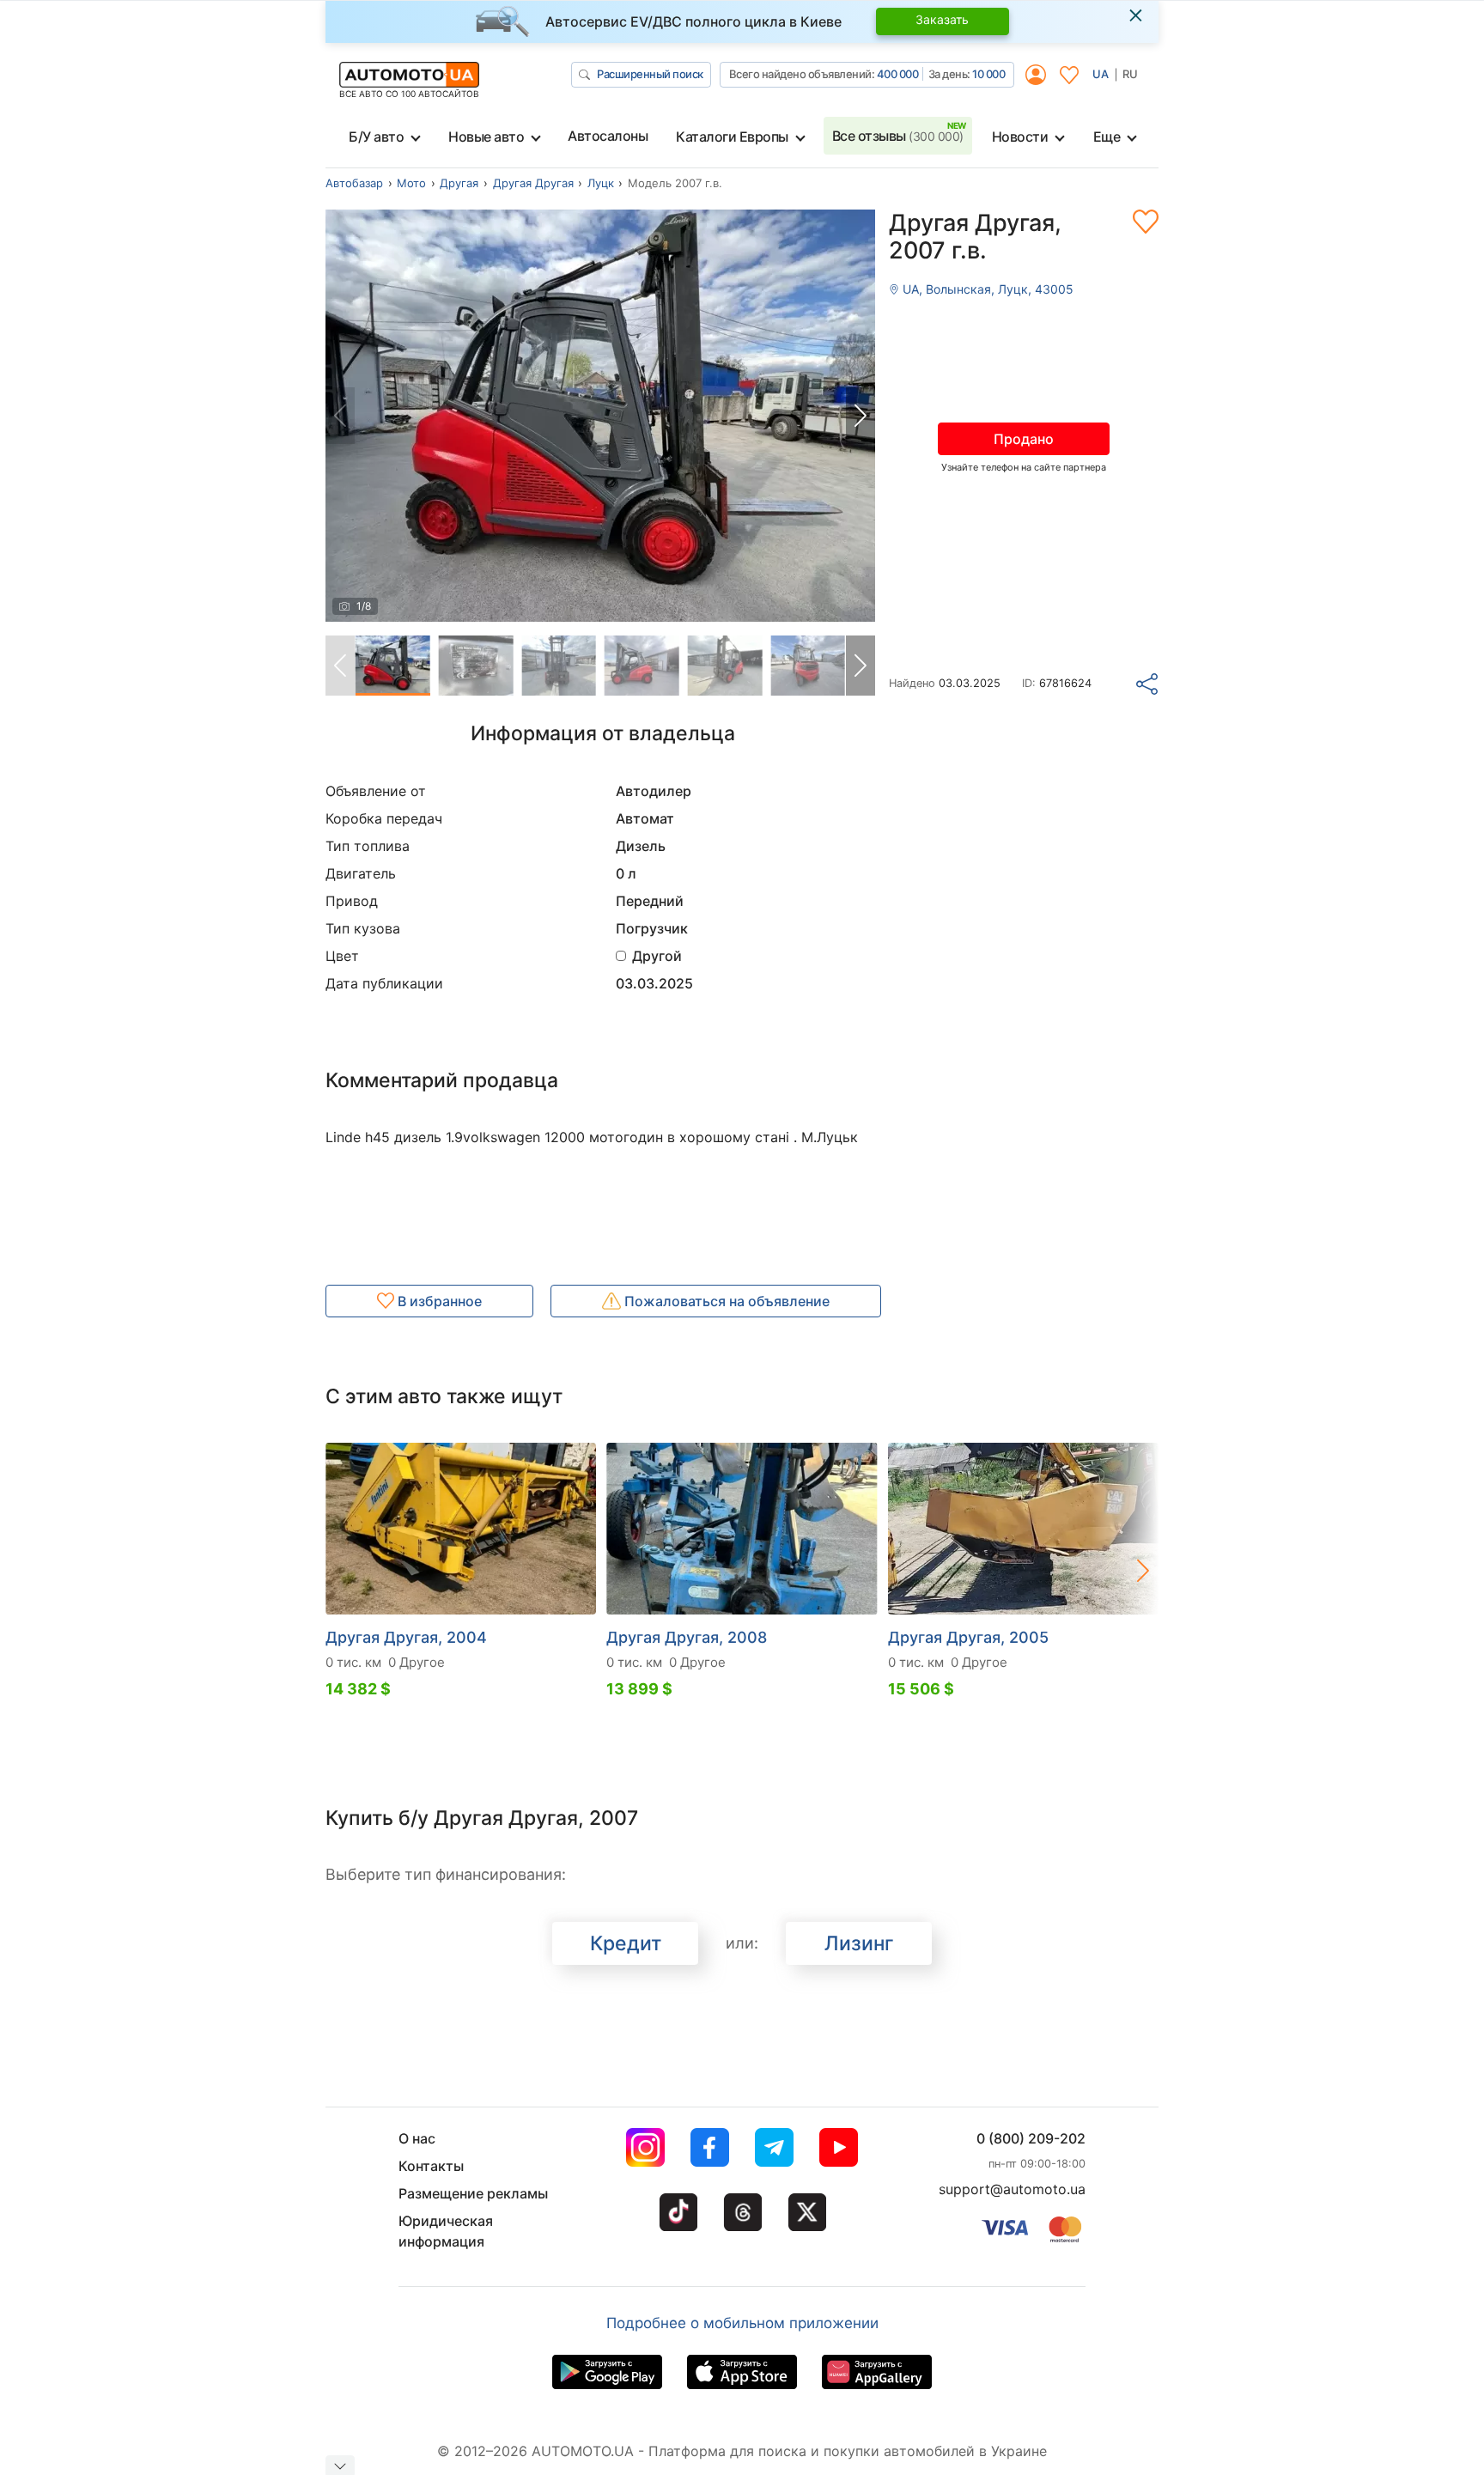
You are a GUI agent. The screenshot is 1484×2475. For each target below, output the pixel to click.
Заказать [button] (942, 19)
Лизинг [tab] (859, 1943)
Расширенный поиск (650, 74)
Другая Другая (533, 183)
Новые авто (486, 137)
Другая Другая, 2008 (687, 1637)
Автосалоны (608, 136)
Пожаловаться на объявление (725, 1301)
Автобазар (354, 183)
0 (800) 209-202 (1031, 2138)
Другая (459, 183)
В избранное (438, 1301)
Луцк (601, 183)
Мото (411, 183)
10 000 (988, 74)
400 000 (898, 74)
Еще (1107, 137)
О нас (417, 2138)
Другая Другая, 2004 (406, 1637)
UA (1101, 74)
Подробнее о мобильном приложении (742, 2323)
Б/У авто (376, 137)
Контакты (431, 2166)
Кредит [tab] (626, 1943)
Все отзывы (898, 136)
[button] (861, 416)
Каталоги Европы (732, 137)
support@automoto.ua (1012, 2189)
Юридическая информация (446, 2231)
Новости (1020, 137)
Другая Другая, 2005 (968, 1637)
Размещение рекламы (473, 2193)
